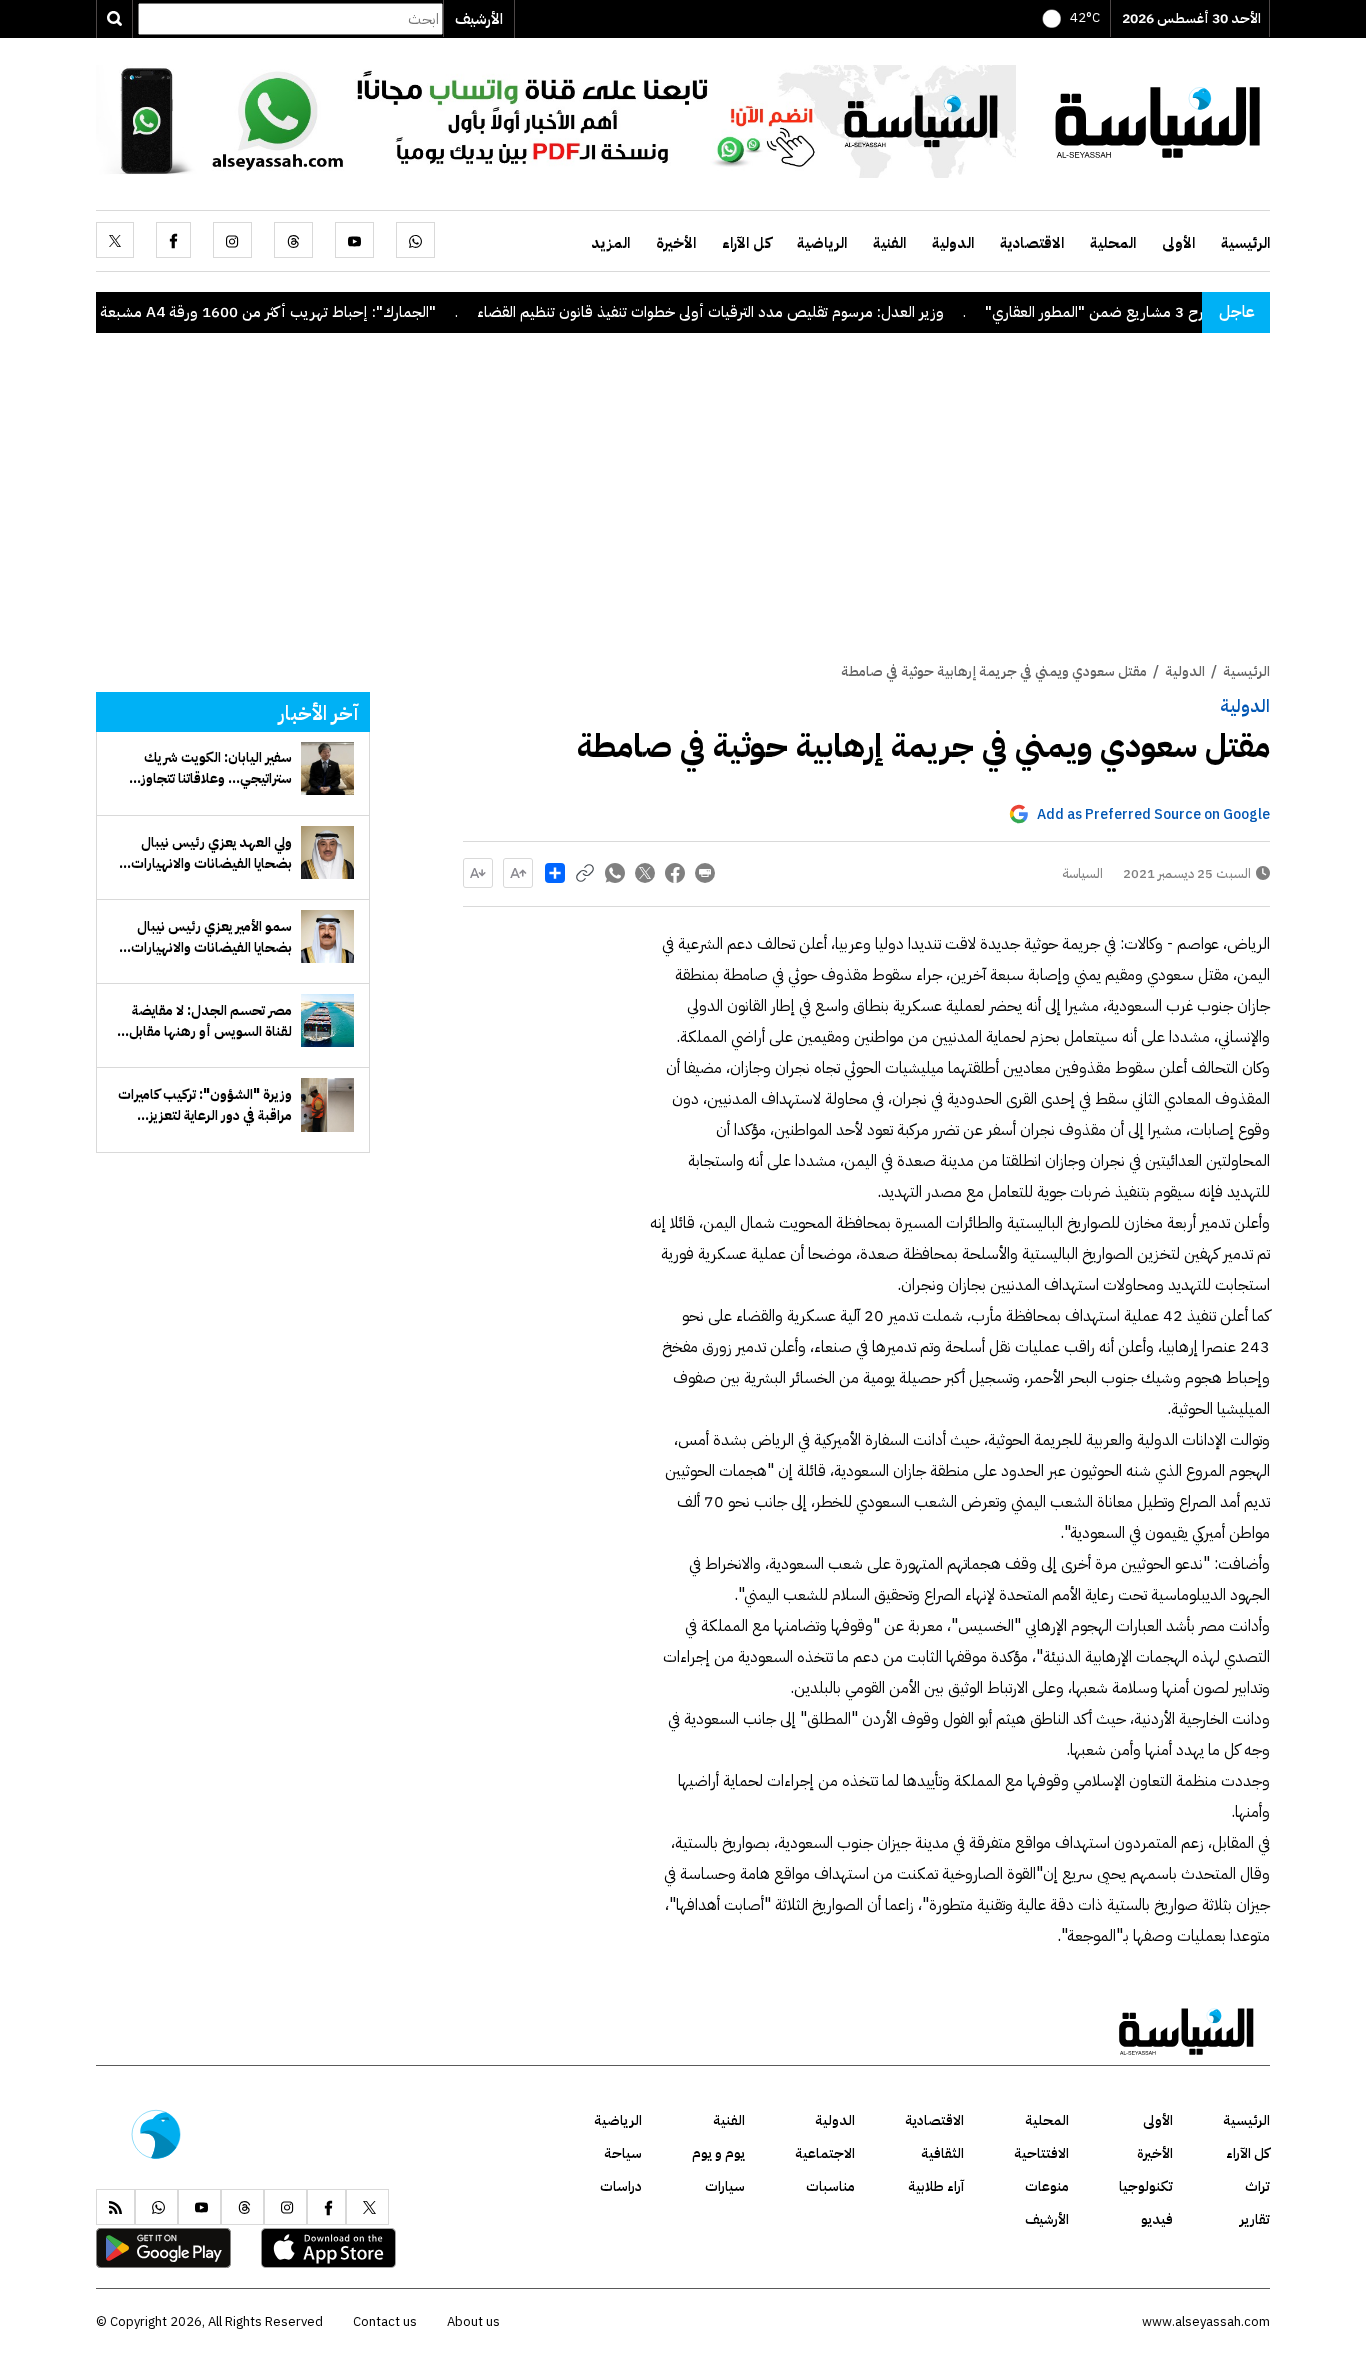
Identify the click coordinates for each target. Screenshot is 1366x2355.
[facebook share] (675, 873)
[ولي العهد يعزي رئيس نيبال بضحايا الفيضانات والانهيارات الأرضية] (327, 852)
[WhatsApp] (415, 240)
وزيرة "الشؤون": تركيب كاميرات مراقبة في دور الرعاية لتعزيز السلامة (205, 1105)
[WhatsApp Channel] (556, 120)
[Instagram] (232, 240)
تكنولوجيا (1146, 2186)
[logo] (1158, 120)
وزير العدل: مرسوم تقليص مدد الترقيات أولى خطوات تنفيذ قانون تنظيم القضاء (769, 312)
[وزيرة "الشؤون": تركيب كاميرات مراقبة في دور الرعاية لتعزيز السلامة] (327, 1104)
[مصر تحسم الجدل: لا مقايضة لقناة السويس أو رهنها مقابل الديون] (327, 1020)
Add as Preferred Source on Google (1153, 814)
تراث (1257, 2186)
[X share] (645, 873)
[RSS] (115, 2207)
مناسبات (830, 2186)
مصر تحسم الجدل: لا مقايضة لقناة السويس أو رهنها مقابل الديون (210, 1021)
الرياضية (822, 243)
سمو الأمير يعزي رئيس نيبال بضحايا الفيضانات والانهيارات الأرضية (211, 937)
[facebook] (173, 240)
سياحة (623, 2153)
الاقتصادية (1032, 243)
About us (473, 2321)
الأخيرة (676, 243)
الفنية (889, 243)
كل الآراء (746, 243)
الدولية (953, 243)
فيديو (1157, 2219)
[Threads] (293, 240)
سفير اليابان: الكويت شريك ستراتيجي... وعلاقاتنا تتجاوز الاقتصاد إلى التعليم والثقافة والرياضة (214, 768)
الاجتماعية (825, 2153)
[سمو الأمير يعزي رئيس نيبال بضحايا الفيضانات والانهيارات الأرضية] (327, 936)
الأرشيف (479, 19)
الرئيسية (1245, 243)
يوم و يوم (718, 2153)
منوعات (1047, 2186)
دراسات (621, 2186)
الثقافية (942, 2153)
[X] (115, 240)
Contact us (385, 2321)
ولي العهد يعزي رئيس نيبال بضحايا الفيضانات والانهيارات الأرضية (211, 853)
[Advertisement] (683, 511)
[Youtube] (354, 240)
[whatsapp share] (615, 873)
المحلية (1113, 243)
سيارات (725, 2186)
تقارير (1255, 2219)
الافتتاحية (1041, 2153)
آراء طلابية (936, 2186)
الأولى (1178, 243)
